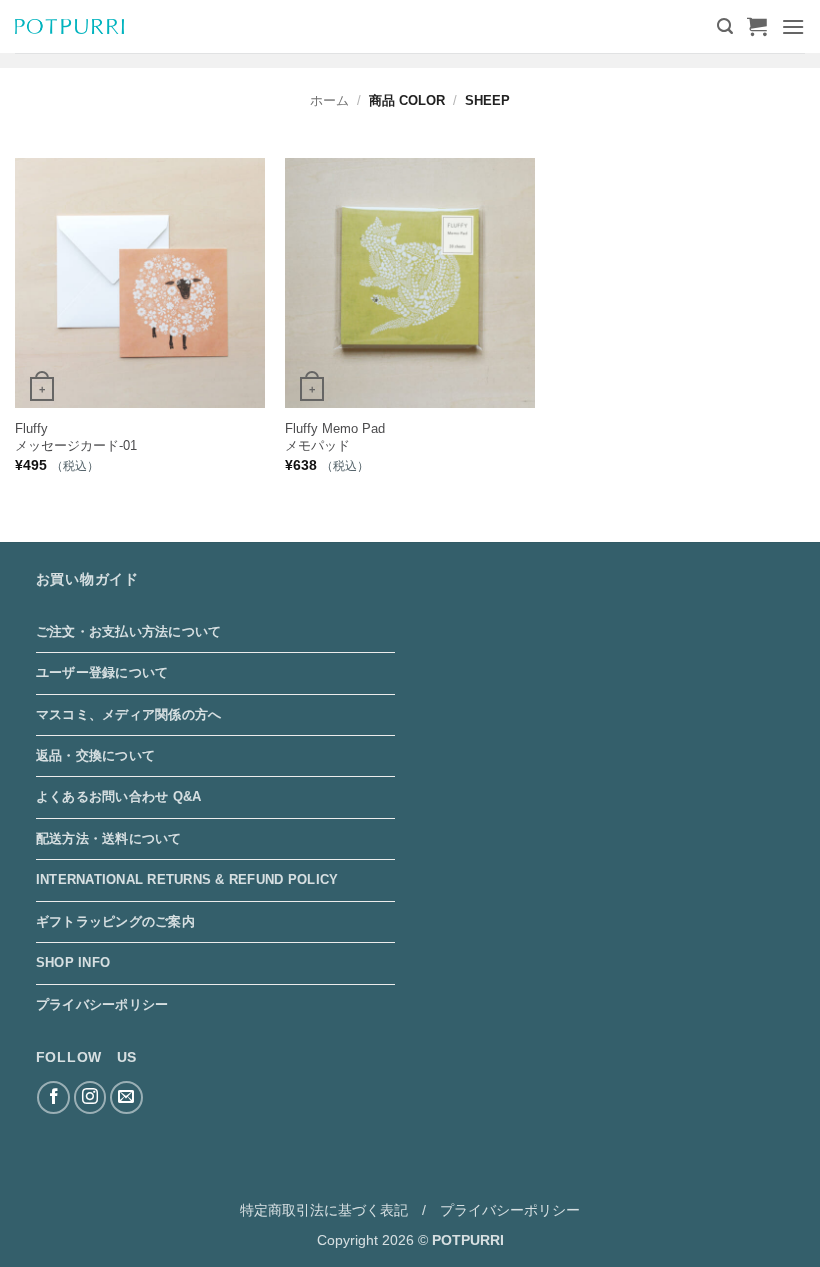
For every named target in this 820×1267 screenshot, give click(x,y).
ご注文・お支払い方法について (129, 631)
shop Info (73, 962)
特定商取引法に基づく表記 (324, 1210)
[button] (725, 26)
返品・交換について (95, 755)
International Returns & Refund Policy (187, 879)
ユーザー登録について (102, 672)
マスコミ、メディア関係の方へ (129, 714)
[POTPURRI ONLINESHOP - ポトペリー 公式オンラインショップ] (69, 26)
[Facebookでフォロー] (53, 1097)
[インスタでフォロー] (90, 1097)
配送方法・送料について (109, 838)
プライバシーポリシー (102, 1004)
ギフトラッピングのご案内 (115, 921)
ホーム (329, 100)
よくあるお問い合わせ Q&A (119, 796)
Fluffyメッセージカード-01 (76, 437)
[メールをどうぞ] (126, 1097)
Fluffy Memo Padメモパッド (335, 437)
